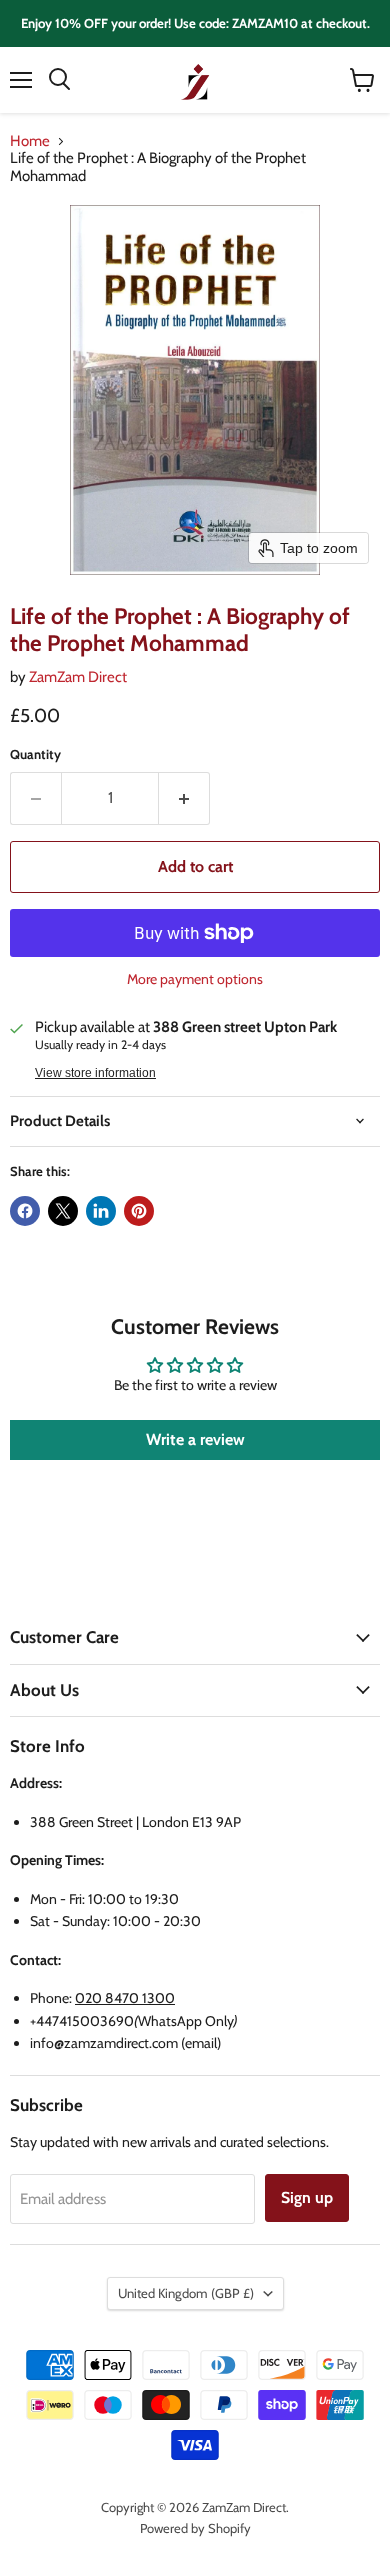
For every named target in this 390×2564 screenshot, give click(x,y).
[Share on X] (63, 1211)
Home (30, 141)
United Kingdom (186, 2293)
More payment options (195, 979)
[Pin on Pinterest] (139, 1211)
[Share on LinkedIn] (101, 1211)
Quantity (35, 754)
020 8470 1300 (125, 1998)
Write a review (195, 1439)
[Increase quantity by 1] (184, 798)
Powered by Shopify (195, 2528)
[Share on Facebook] (25, 1211)
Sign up (307, 2197)
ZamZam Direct (78, 677)
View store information (95, 1073)
